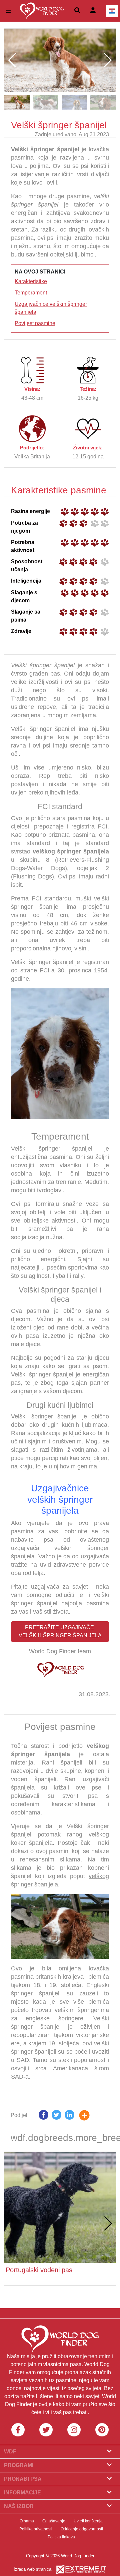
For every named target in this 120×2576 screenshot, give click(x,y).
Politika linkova (61, 2537)
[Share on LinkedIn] (69, 2116)
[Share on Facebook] (43, 2116)
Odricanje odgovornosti (82, 2529)
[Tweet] (56, 2116)
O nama (27, 2521)
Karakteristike (31, 281)
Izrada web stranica (32, 2569)
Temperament (31, 293)
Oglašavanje (54, 2521)
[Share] (89, 2116)
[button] (108, 60)
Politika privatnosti (36, 2529)
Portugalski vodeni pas (39, 2270)
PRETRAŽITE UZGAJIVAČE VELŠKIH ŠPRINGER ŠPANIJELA (60, 1631)
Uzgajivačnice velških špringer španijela (60, 1499)
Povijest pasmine (35, 323)
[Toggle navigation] (8, 11)
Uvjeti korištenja (88, 2521)
